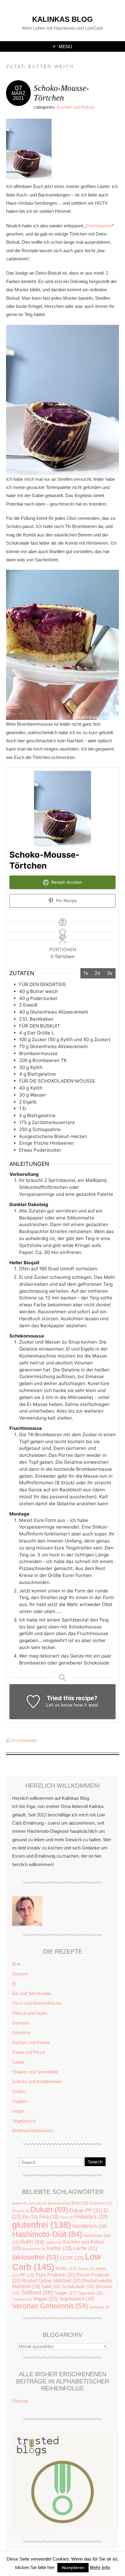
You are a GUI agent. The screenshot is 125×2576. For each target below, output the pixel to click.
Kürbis (59, 2248)
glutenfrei (42, 2225)
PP (27, 2275)
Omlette (86, 2269)
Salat (51, 2286)
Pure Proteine (56, 2275)
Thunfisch (22, 2299)
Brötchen (101, 2203)
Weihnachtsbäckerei (32, 2131)
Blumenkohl (59, 2203)
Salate (18, 2062)
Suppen (20, 2101)
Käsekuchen (34, 2249)
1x (86, 973)
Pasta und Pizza (28, 2052)
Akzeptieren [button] (73, 2568)
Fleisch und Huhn (29, 2013)
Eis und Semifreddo (32, 1993)
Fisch (66, 2217)
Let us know (59, 1705)
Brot (16, 1964)
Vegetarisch (24, 2121)
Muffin (66, 2269)
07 (19, 88)
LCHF (72, 2258)
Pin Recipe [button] (66, 901)
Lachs (85, 2248)
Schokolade (78, 2287)
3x (110, 973)
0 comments (24, 1740)
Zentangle (99, 2307)
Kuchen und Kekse (76, 107)
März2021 (19, 96)
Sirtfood (37, 2292)
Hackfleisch (90, 2226)
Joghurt (54, 2242)
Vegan (45, 2299)
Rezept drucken (66, 882)
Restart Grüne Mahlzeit (51, 2281)
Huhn (32, 2242)
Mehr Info (100, 2567)
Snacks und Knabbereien (37, 2081)
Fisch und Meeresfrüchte (37, 2003)
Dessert (20, 1974)
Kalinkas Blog (62, 19)
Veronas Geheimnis (50, 2306)
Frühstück (91, 2217)
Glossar (20, 2401)
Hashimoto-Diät (47, 2234)
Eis (30, 2217)
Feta (49, 2217)
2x (98, 973)
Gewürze (21, 2032)
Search (95, 2162)
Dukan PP (86, 2210)
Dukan (49, 2210)
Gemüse (21, 2023)
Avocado (38, 2203)
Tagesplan (90, 2293)
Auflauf (20, 2203)
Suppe (65, 2293)
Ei (14, 1984)
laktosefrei (35, 2257)
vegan (18, 2111)
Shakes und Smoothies (35, 2072)
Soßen (19, 2091)
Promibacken (99, 226)
